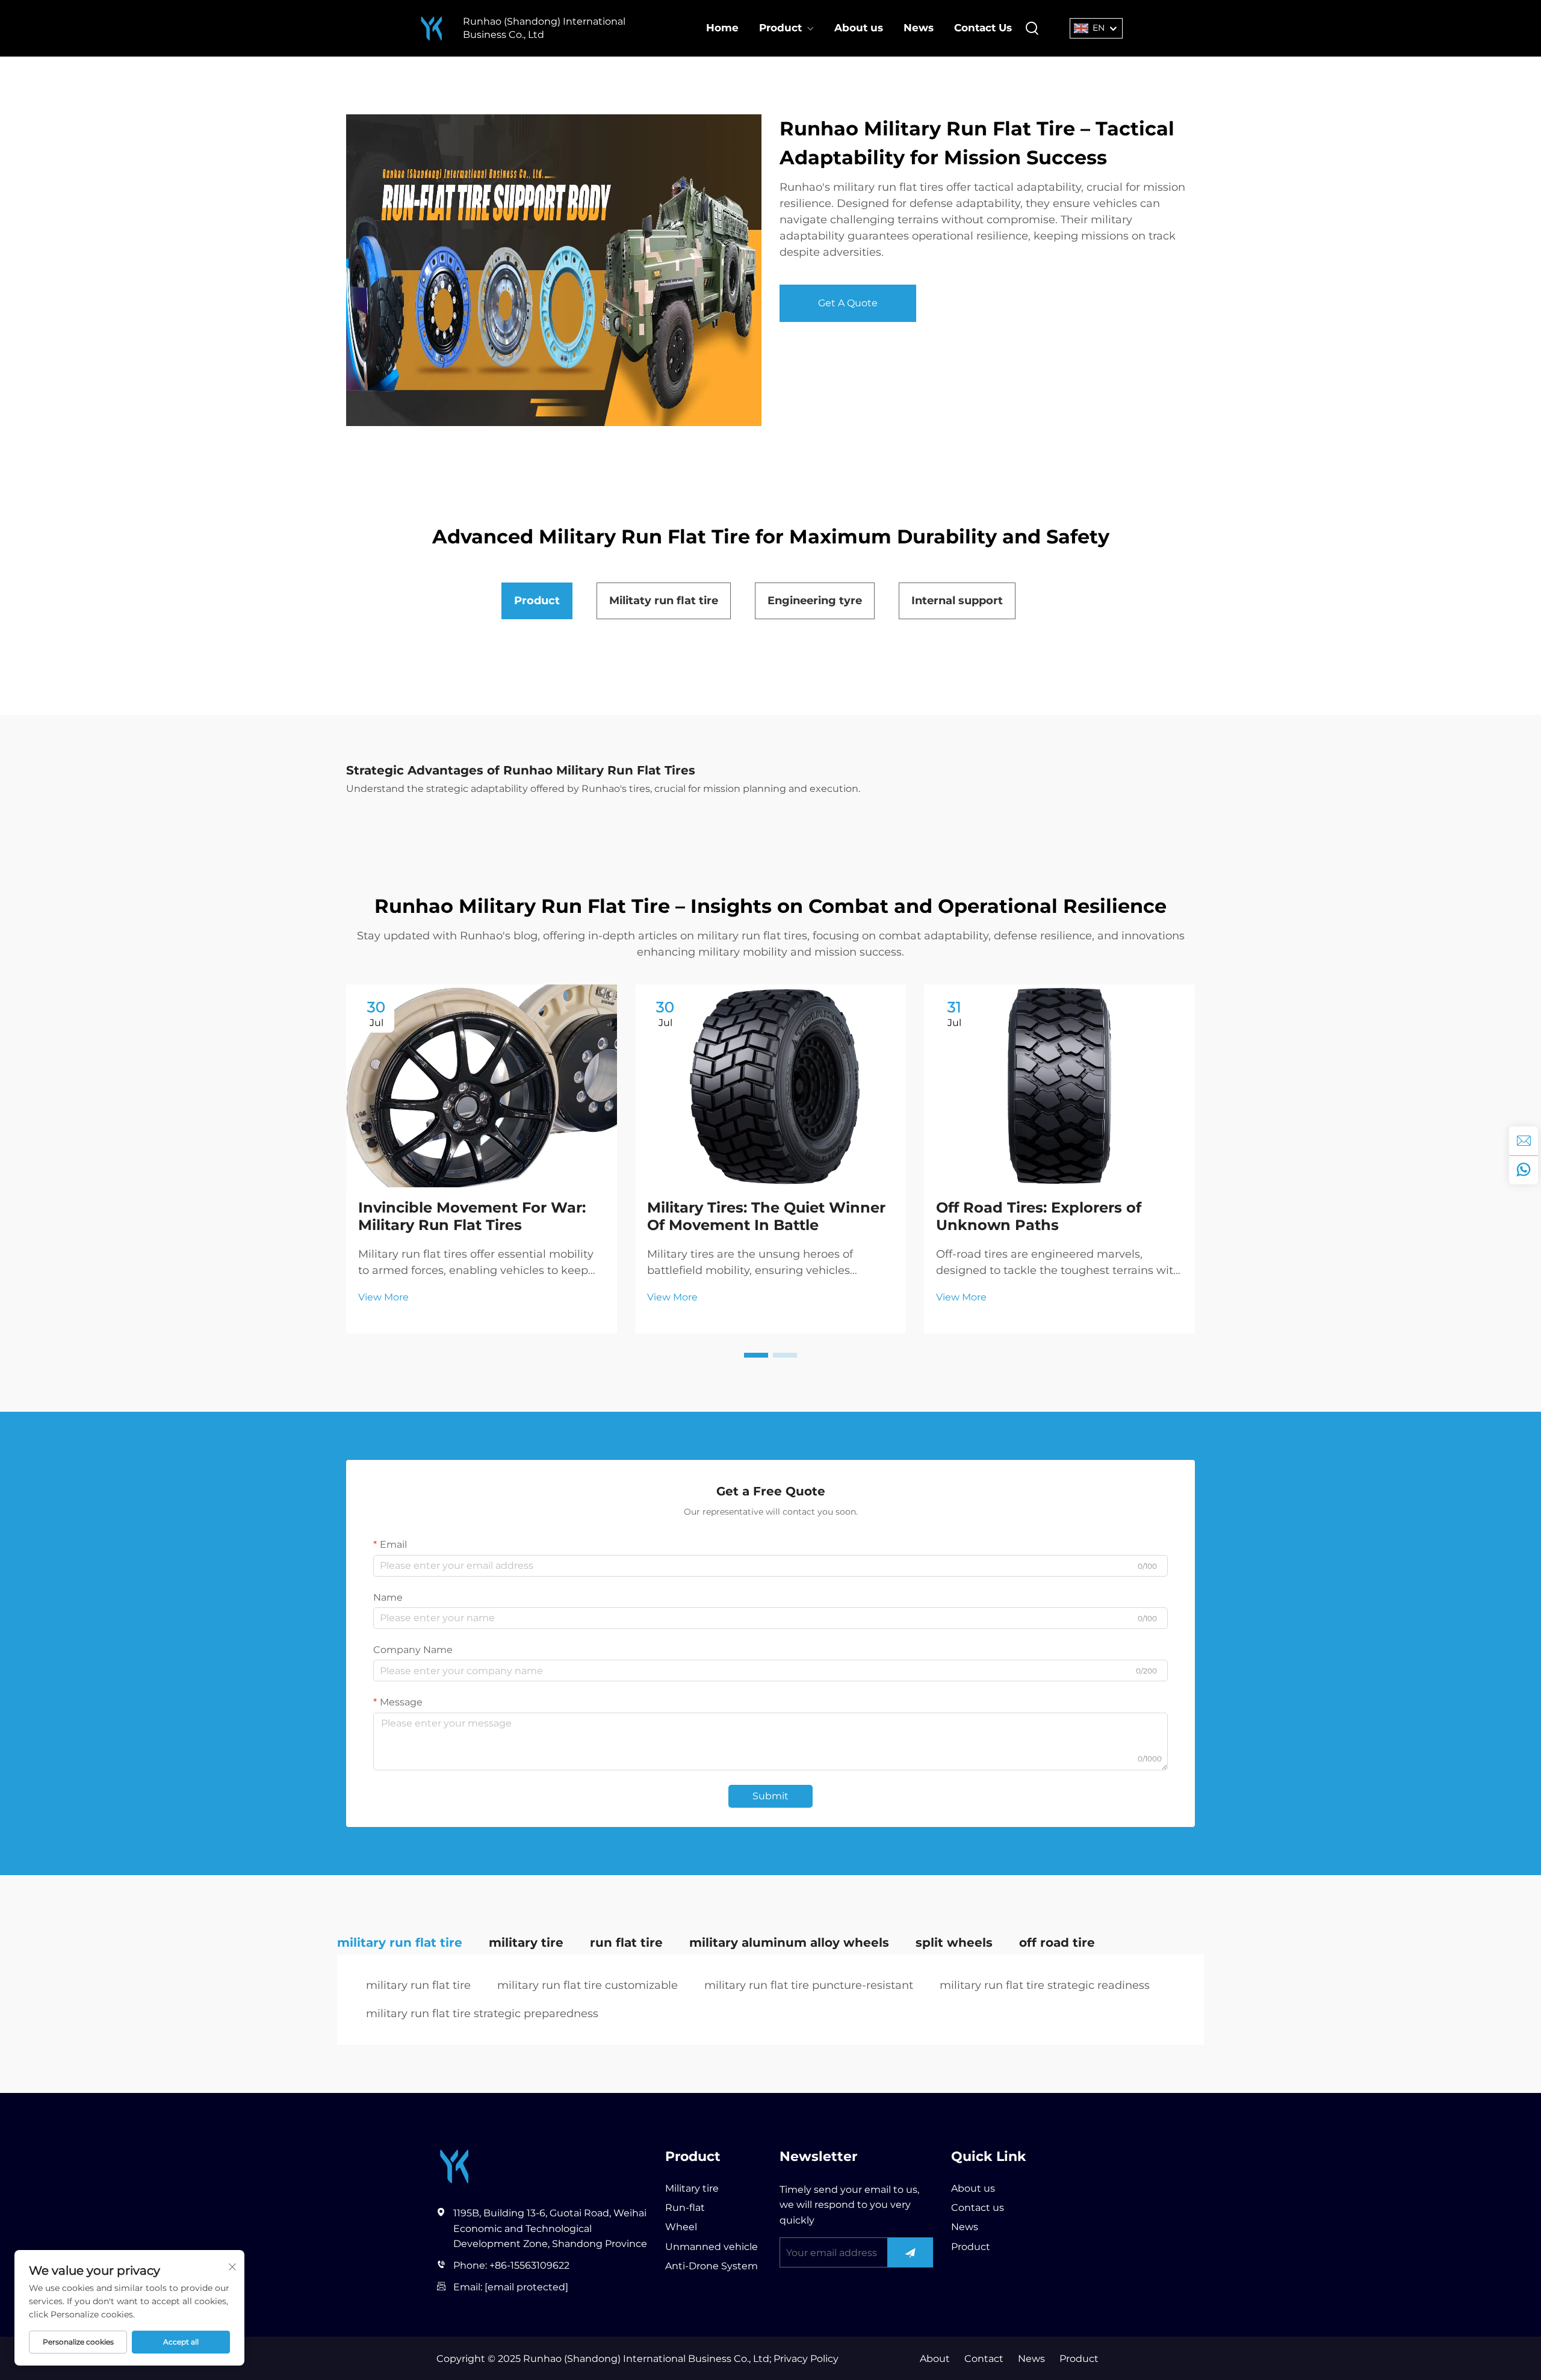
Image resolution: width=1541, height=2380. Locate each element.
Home (722, 28)
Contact (984, 2359)
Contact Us (983, 28)
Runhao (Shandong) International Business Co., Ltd (544, 28)
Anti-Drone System (712, 2266)
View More (383, 1297)
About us (859, 28)
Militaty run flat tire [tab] (664, 601)
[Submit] (910, 2252)
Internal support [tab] (957, 601)
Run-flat (685, 2208)
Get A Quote (848, 303)
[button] (756, 1355)
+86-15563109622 (529, 2265)
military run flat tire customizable (588, 1985)
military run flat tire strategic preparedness (482, 2014)
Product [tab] (537, 601)
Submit (770, 1796)
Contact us (978, 2208)
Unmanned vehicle (712, 2247)
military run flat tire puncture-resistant (809, 1985)
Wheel (681, 2227)
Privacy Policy (805, 2359)
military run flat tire (418, 1985)
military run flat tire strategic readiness (1045, 1985)
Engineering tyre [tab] (815, 601)
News (919, 28)
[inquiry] (1524, 1141)
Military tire (692, 2188)
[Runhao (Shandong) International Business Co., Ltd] (432, 29)
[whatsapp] (1524, 1170)
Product (780, 28)
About (935, 2359)
